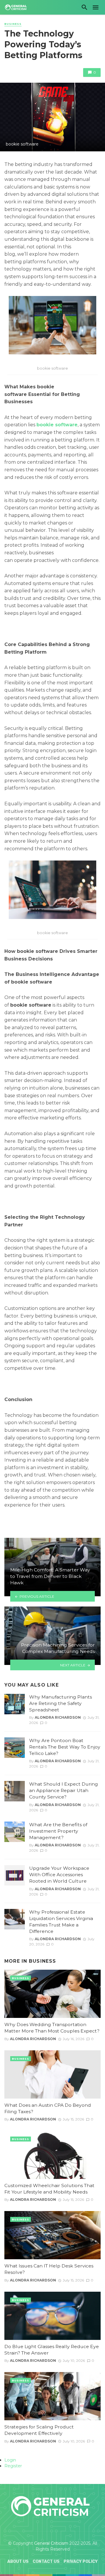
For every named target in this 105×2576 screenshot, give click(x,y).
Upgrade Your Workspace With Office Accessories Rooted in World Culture (59, 1875)
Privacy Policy (81, 2562)
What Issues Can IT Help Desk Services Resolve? (49, 2269)
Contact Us (46, 2562)
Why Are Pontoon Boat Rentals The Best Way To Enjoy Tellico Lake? (65, 1747)
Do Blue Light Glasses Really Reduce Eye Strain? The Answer (52, 2350)
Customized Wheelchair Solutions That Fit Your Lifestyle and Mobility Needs (49, 2189)
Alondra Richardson (58, 1717)
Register (13, 2466)
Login (10, 2460)
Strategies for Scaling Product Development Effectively (39, 2430)
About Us (18, 2562)
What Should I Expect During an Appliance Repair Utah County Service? (64, 1790)
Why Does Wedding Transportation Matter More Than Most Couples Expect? (52, 2028)
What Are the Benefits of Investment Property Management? (58, 1831)
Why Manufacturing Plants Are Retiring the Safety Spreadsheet (61, 1703)
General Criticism (51, 2543)
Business (13, 24)
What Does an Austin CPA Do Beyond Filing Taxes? (48, 2108)
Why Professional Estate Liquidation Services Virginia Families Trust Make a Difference (61, 1922)
